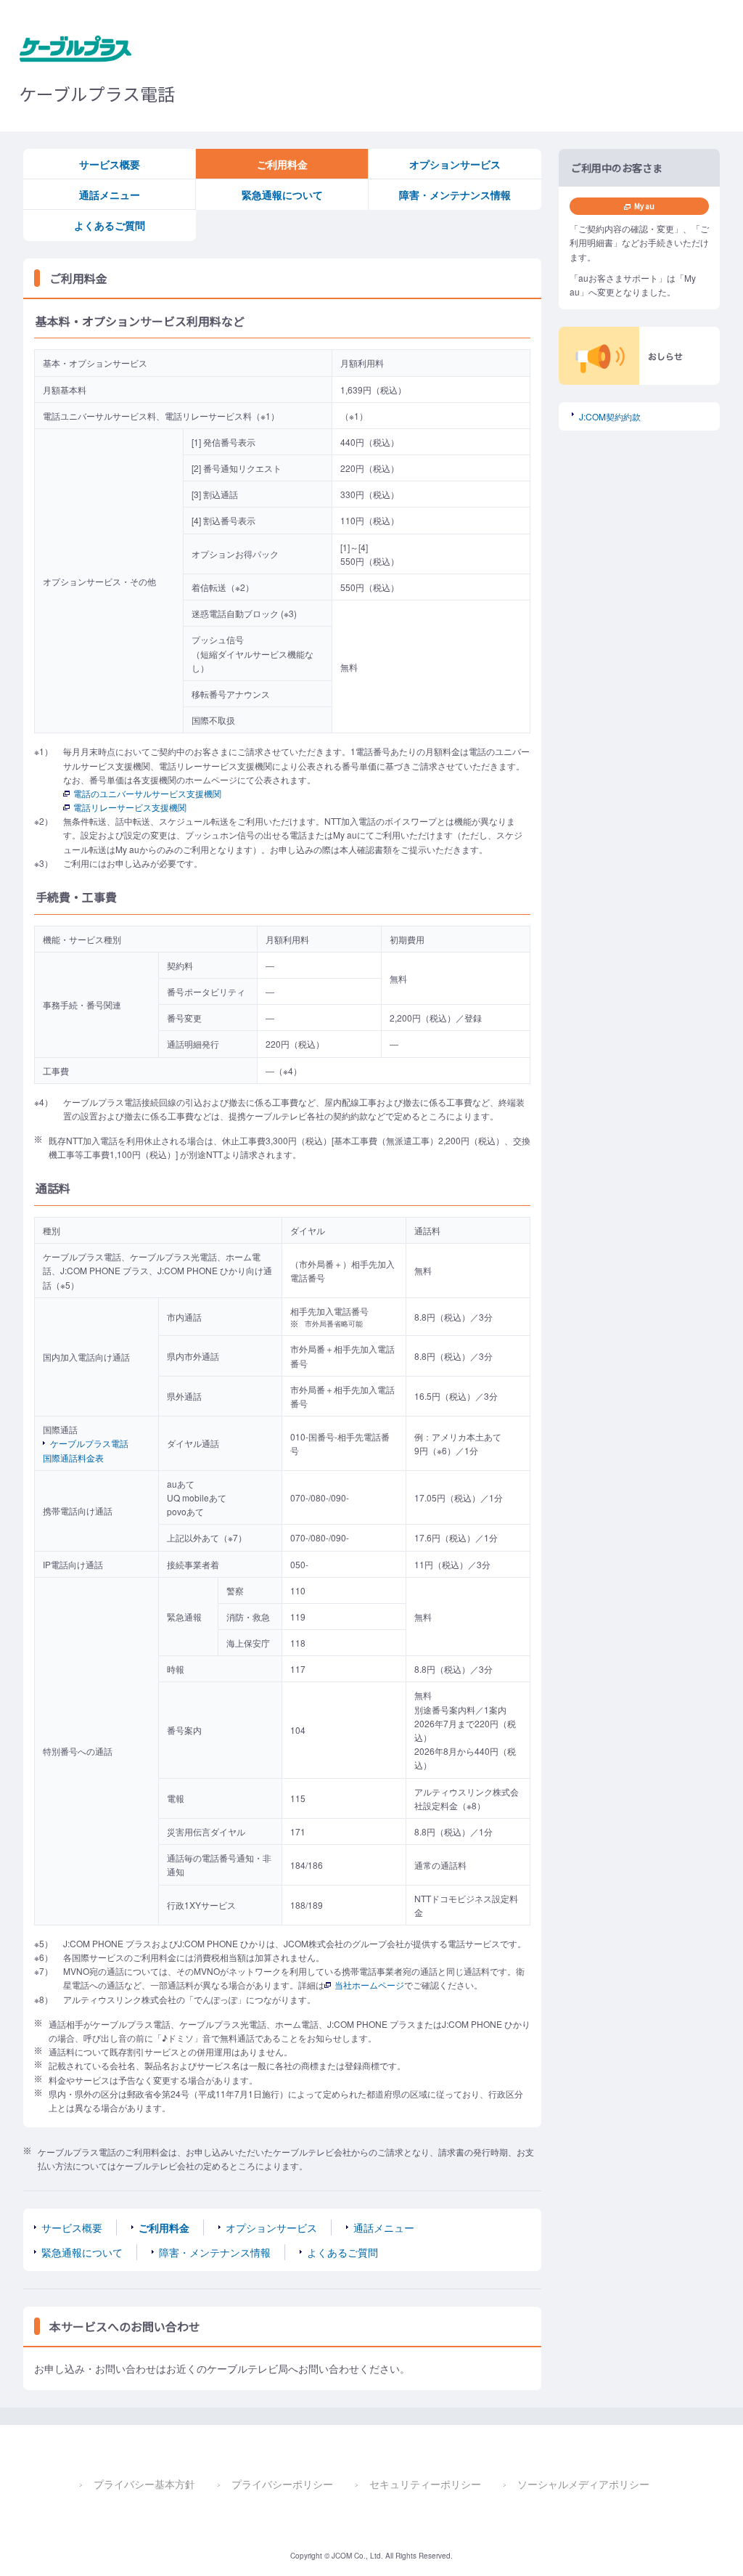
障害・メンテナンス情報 (455, 195)
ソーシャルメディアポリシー (583, 2484)
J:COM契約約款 (610, 416)
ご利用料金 (282, 164)
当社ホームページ (369, 1985)
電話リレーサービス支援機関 (130, 807)
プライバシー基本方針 (144, 2484)
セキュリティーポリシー (425, 2484)
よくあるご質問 (110, 225)
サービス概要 (110, 164)
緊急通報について (282, 195)
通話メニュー (110, 195)
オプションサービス (455, 164)
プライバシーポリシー (282, 2484)
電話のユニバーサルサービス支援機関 (147, 793)
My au (644, 206)
